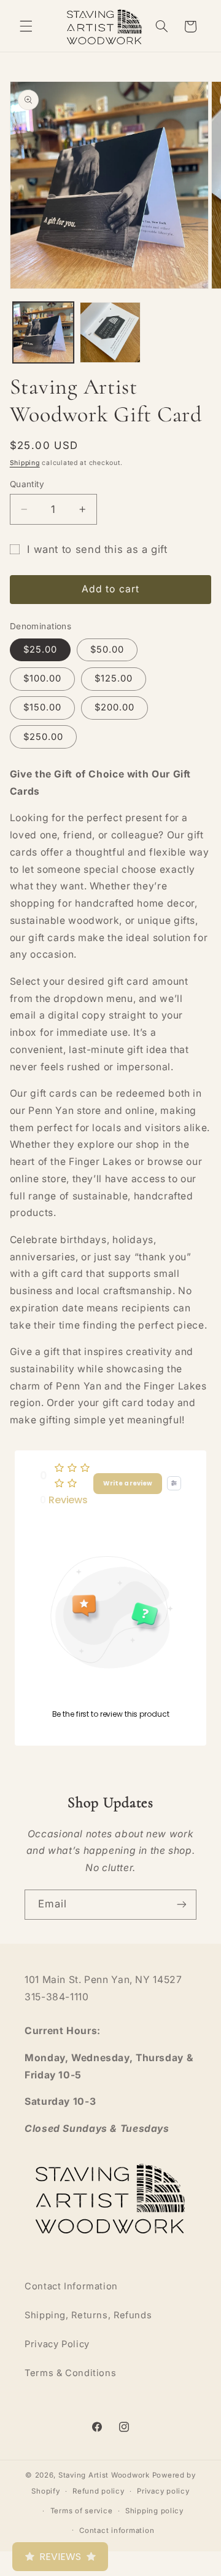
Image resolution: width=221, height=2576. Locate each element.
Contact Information (71, 2286)
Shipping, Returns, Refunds (88, 2315)
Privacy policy (163, 2491)
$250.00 (43, 737)
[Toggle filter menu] (174, 1483)
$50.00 (107, 650)
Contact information (117, 2530)
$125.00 (114, 678)
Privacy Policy (57, 2344)
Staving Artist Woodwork (104, 2475)
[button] (26, 26)
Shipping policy (154, 2511)
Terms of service (82, 2511)
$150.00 (42, 707)
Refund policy (99, 2491)
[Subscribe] (182, 1905)
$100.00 (42, 678)
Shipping (25, 463)
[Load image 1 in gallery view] (43, 332)
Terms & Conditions (70, 2373)
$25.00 (40, 650)
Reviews (60, 2557)
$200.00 (114, 707)
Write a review (128, 1483)
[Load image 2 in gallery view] (110, 332)
